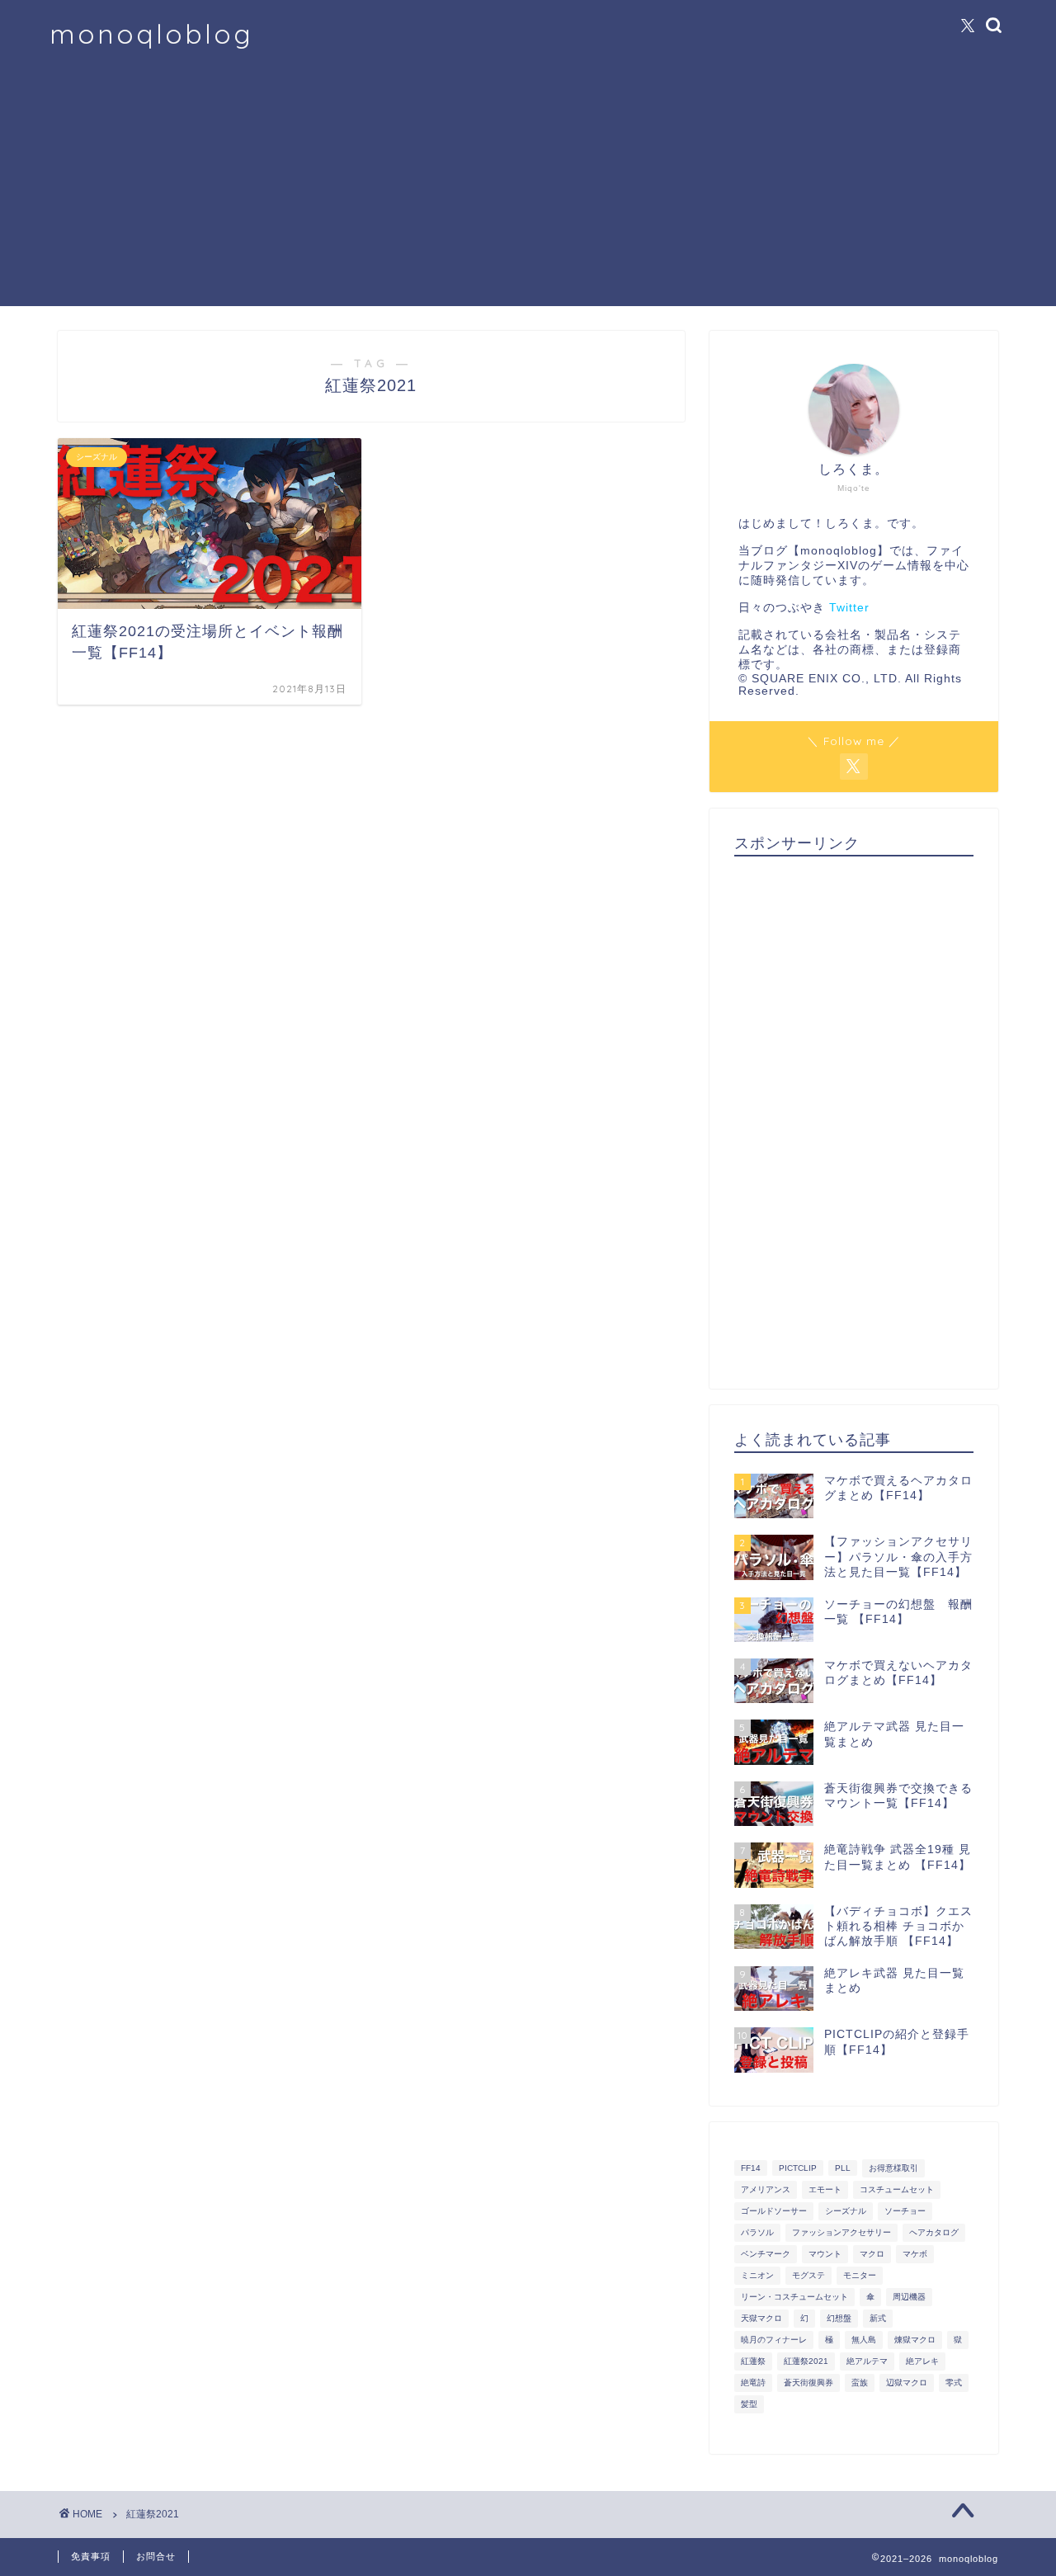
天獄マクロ (761, 2318)
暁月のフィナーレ (774, 2340)
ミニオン (757, 2275)
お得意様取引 (893, 2168)
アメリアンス (766, 2189)
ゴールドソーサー (774, 2211)
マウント (825, 2254)
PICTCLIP (798, 2168)
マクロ (872, 2254)
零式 (954, 2383)
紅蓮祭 (753, 2361)
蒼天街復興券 (808, 2383)
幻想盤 (839, 2318)
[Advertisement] (528, 191)
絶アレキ (922, 2361)
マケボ (915, 2254)
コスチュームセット (897, 2189)
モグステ (808, 2275)
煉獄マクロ (915, 2340)
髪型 (749, 2404)
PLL (843, 2168)
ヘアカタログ (934, 2232)
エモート (825, 2189)
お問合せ (156, 2556)
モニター (860, 2275)
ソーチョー (905, 2211)
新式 (878, 2318)
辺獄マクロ (907, 2383)
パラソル (757, 2232)
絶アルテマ (867, 2361)
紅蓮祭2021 (806, 2361)
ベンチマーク (766, 2254)
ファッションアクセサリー (841, 2232)
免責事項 (91, 2556)
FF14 (751, 2168)
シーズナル (846, 2211)
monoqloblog (151, 33)
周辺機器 (909, 2297)
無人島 (864, 2340)
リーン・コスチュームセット (794, 2297)
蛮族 (860, 2383)
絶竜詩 (753, 2383)
